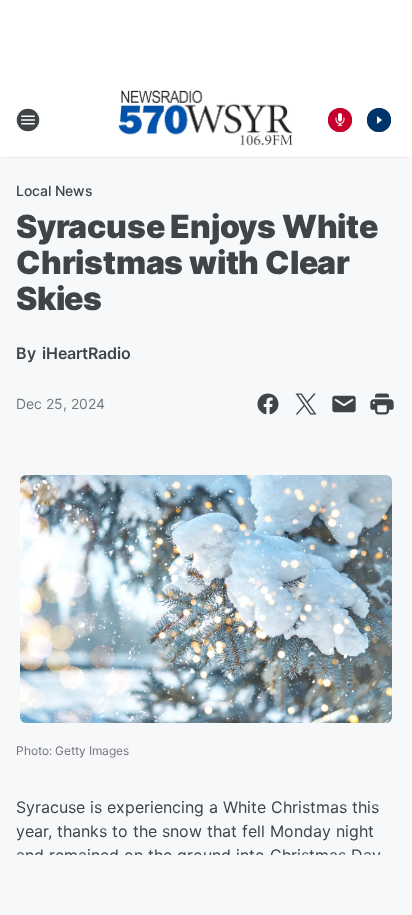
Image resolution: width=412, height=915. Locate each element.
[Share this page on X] (306, 404)
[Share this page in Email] (344, 404)
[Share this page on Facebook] (268, 404)
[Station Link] (206, 120)
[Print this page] (382, 404)
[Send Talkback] (340, 120)
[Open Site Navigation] (28, 120)
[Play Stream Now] (379, 120)
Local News (54, 190)
